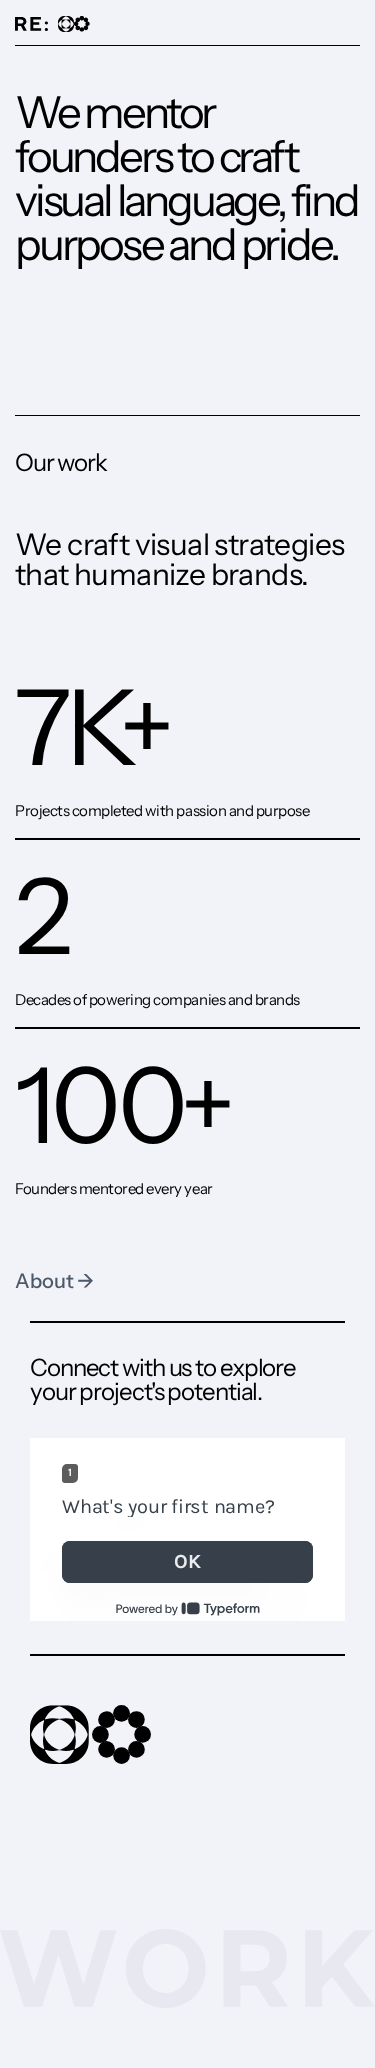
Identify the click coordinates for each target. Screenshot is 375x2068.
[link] (74, 24)
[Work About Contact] (187, 26)
